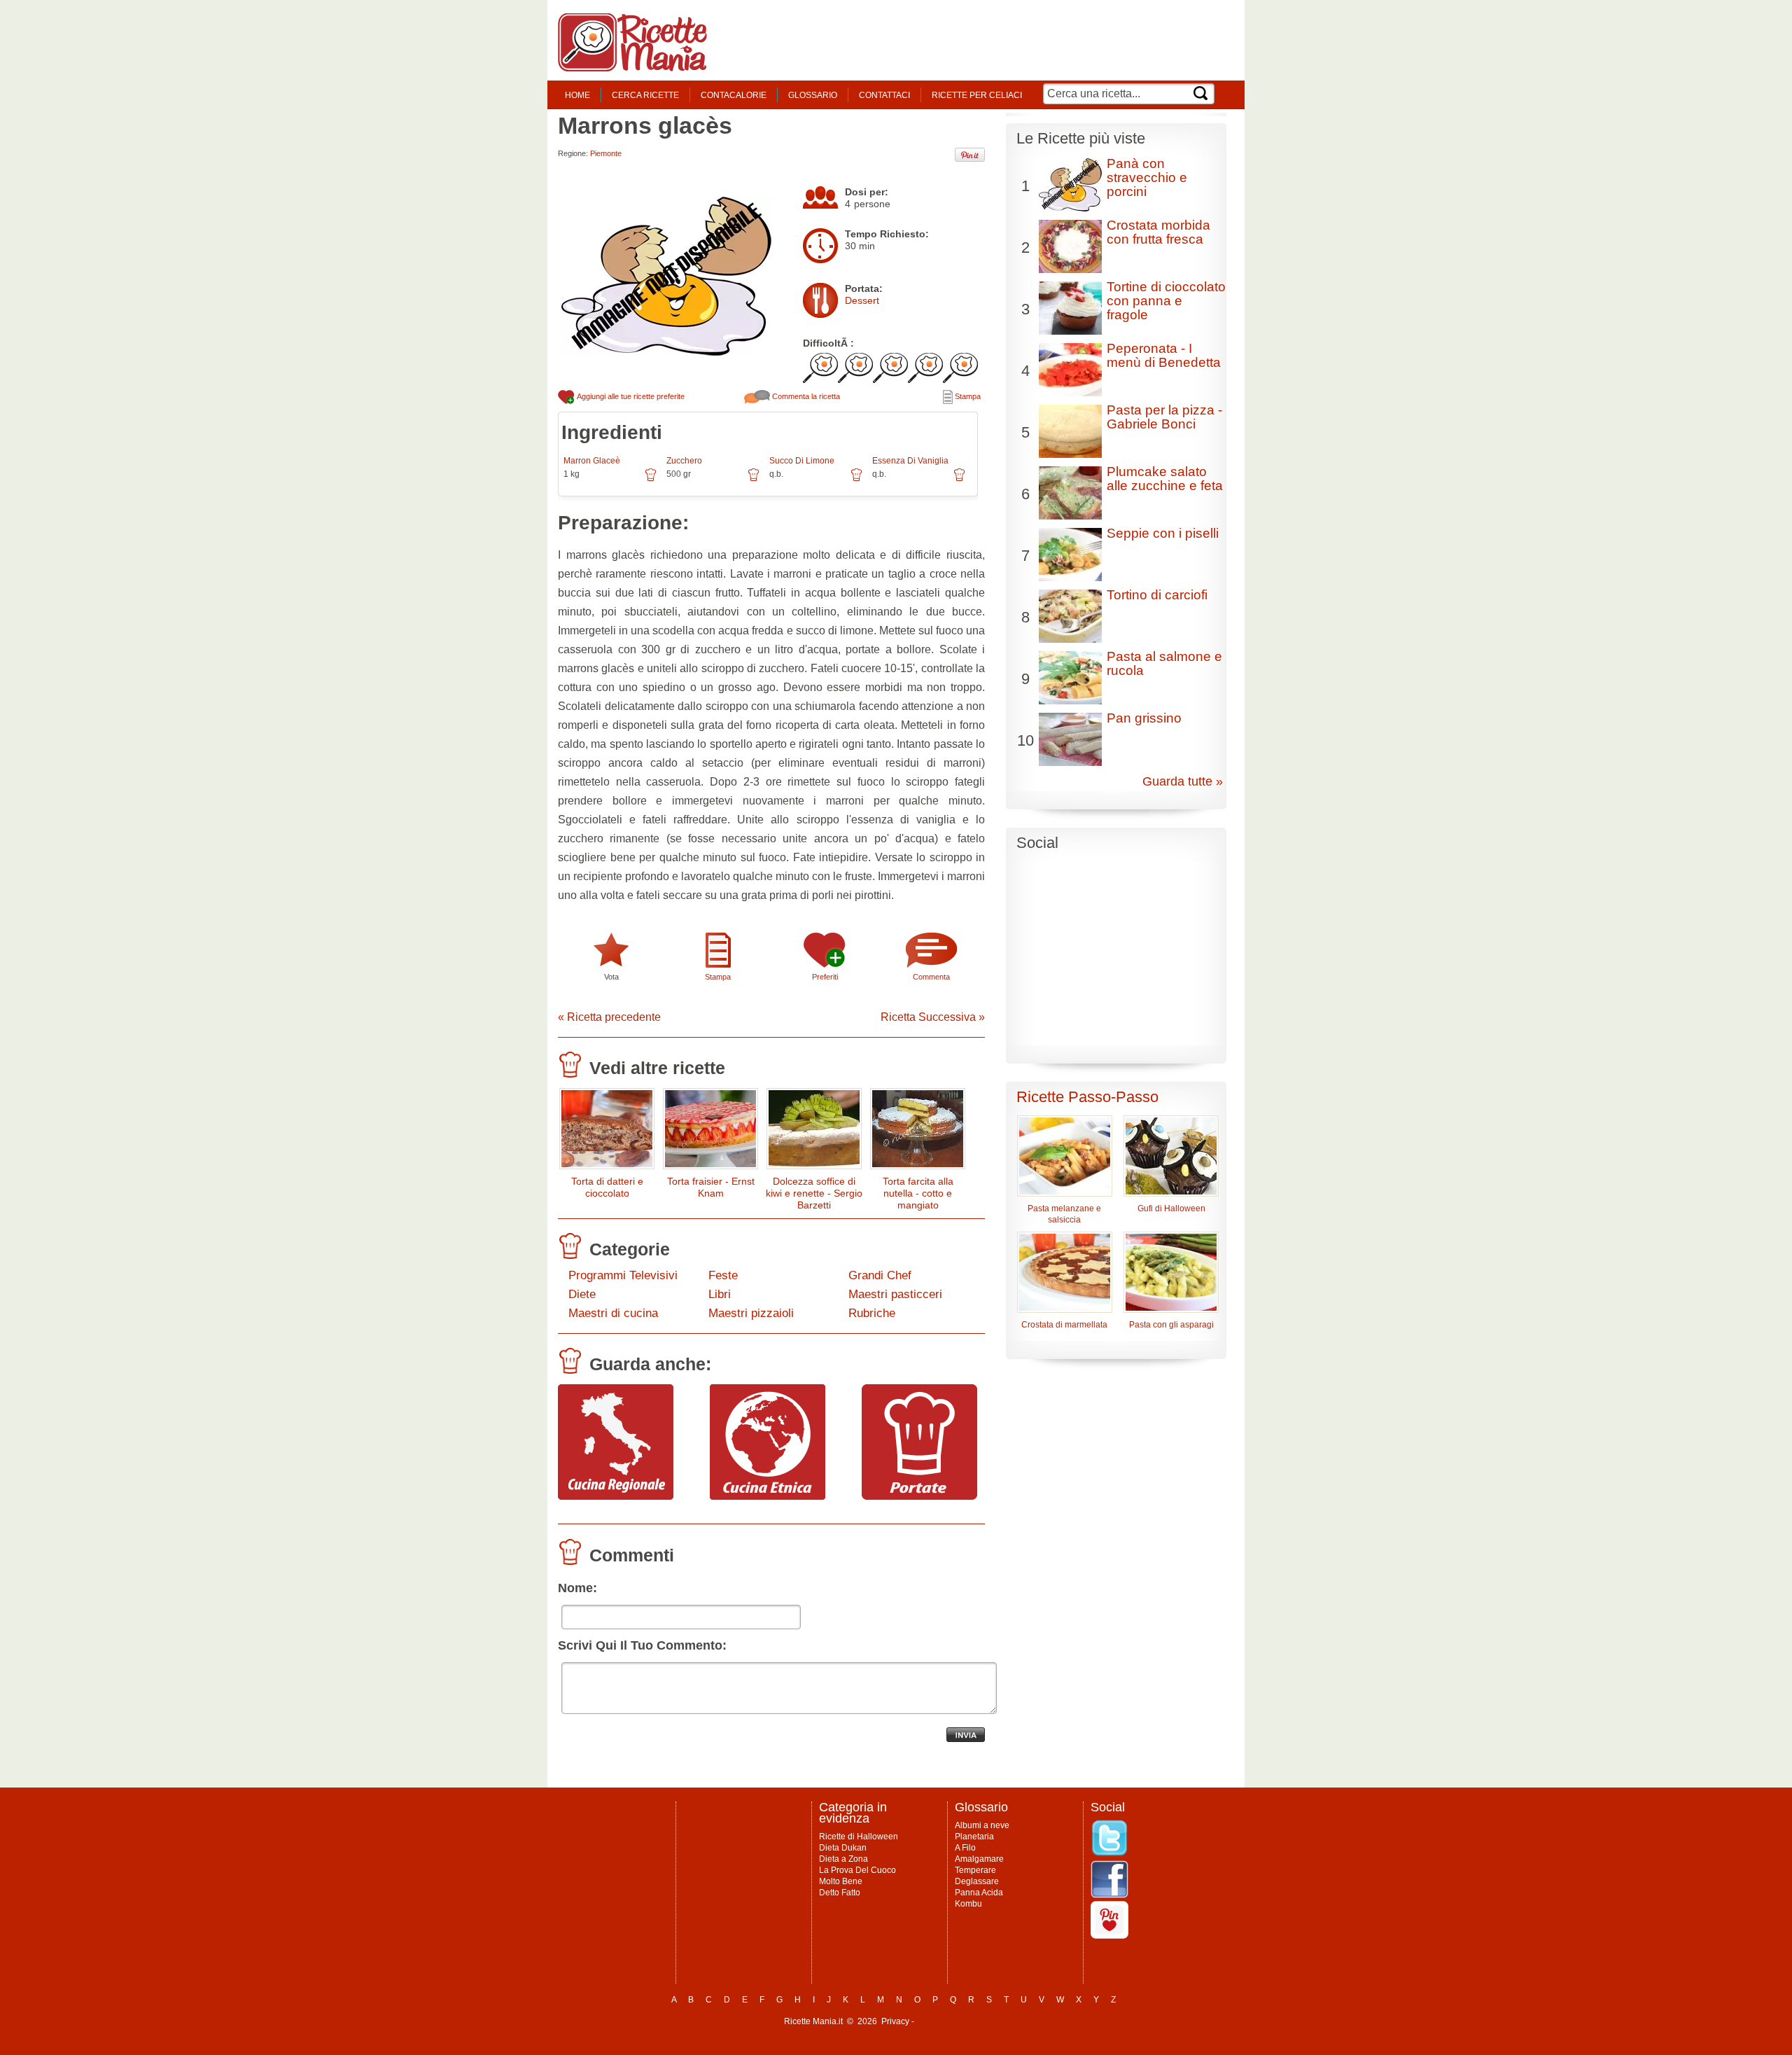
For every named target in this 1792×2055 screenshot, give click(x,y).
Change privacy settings (962, 2021)
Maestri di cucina (613, 1313)
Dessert (862, 300)
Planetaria (974, 1837)
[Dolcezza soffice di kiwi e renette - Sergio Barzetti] (814, 1132)
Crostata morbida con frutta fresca (1158, 232)
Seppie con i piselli (1163, 533)
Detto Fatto (840, 1893)
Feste (723, 1275)
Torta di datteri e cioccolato (607, 1187)
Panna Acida (979, 1893)
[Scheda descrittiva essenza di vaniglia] (959, 480)
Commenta (931, 977)
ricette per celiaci (977, 95)
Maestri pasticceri (895, 1294)
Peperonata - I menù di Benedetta (1164, 355)
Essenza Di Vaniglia (910, 461)
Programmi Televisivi (623, 1275)
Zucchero (684, 461)
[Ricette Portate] (919, 1496)
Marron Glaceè (592, 461)
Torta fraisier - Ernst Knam (711, 1187)
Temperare (975, 1870)
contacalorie (734, 95)
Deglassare (977, 1881)
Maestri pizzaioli (751, 1313)
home (577, 95)
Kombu (968, 1904)
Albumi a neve (982, 1825)
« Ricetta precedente (609, 1017)
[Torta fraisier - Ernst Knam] (710, 1132)
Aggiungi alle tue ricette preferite (630, 396)
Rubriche (872, 1313)
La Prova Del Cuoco (857, 1870)
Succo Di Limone (802, 461)
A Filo (965, 1848)
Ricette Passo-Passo (1087, 1097)
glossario (813, 95)
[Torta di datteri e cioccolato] (607, 1132)
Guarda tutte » (1183, 781)
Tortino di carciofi (1157, 595)
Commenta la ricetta (805, 396)
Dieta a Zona (843, 1859)
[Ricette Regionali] (616, 1496)
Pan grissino (1144, 718)
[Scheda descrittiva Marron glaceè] (651, 480)
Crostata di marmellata (1064, 1325)
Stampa (967, 396)
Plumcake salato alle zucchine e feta (1165, 479)
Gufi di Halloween (1171, 1208)
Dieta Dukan (843, 1848)
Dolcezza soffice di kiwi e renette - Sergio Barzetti (814, 1193)
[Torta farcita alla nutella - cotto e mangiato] (918, 1132)
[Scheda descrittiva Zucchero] (754, 480)
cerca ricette (645, 95)
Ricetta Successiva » (933, 1017)
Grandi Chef (880, 1275)
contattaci (884, 95)
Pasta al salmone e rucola (1164, 663)
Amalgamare (979, 1859)
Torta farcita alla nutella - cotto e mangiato (918, 1193)
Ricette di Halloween (859, 1837)
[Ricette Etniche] (768, 1496)
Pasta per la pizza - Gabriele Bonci (1164, 417)
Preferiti (825, 977)
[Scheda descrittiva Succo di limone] (856, 480)
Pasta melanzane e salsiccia (1064, 1214)
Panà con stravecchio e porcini (1147, 177)
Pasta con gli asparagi (1171, 1325)
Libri (720, 1294)
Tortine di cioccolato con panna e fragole (1166, 301)
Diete (582, 1294)
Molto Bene (841, 1881)
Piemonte (606, 153)
